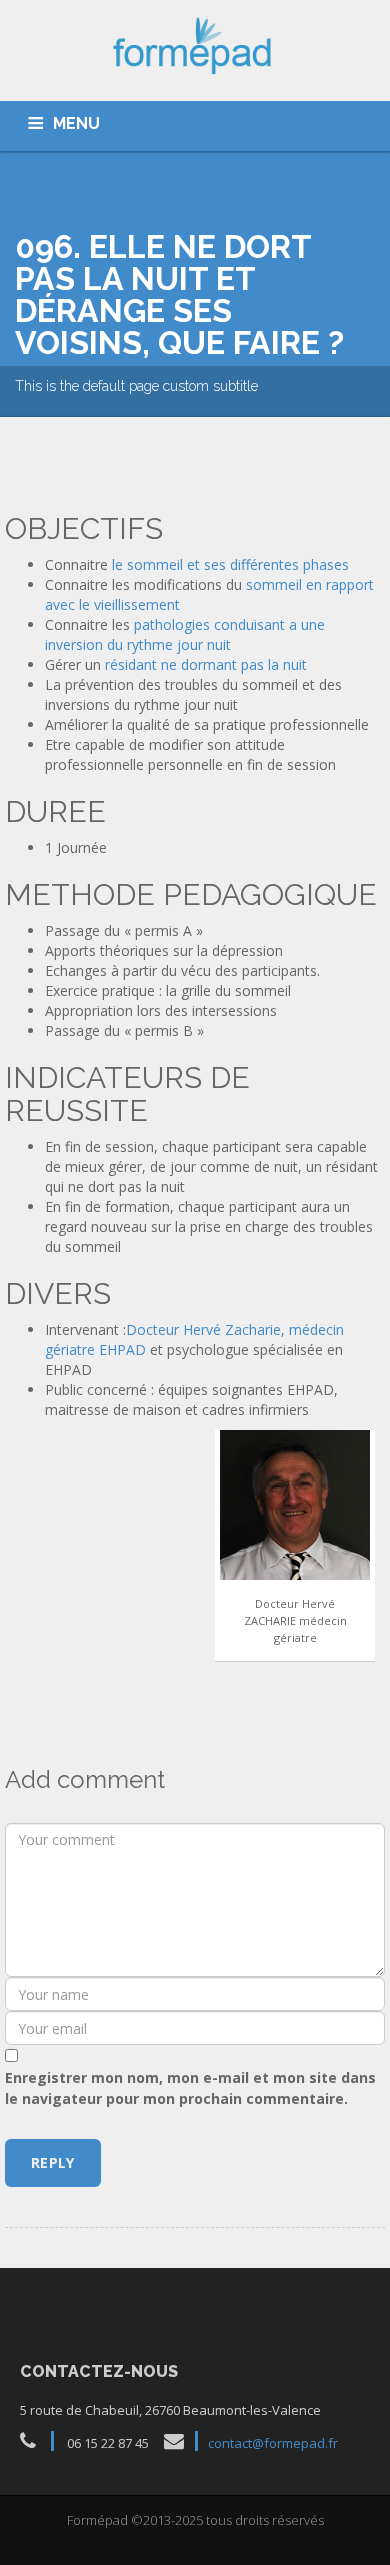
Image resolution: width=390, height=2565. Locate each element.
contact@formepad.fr (273, 2443)
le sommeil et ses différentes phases (230, 564)
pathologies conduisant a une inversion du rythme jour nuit (185, 634)
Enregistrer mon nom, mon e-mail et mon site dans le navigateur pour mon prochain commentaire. (190, 2088)
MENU (76, 123)
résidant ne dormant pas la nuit (206, 664)
